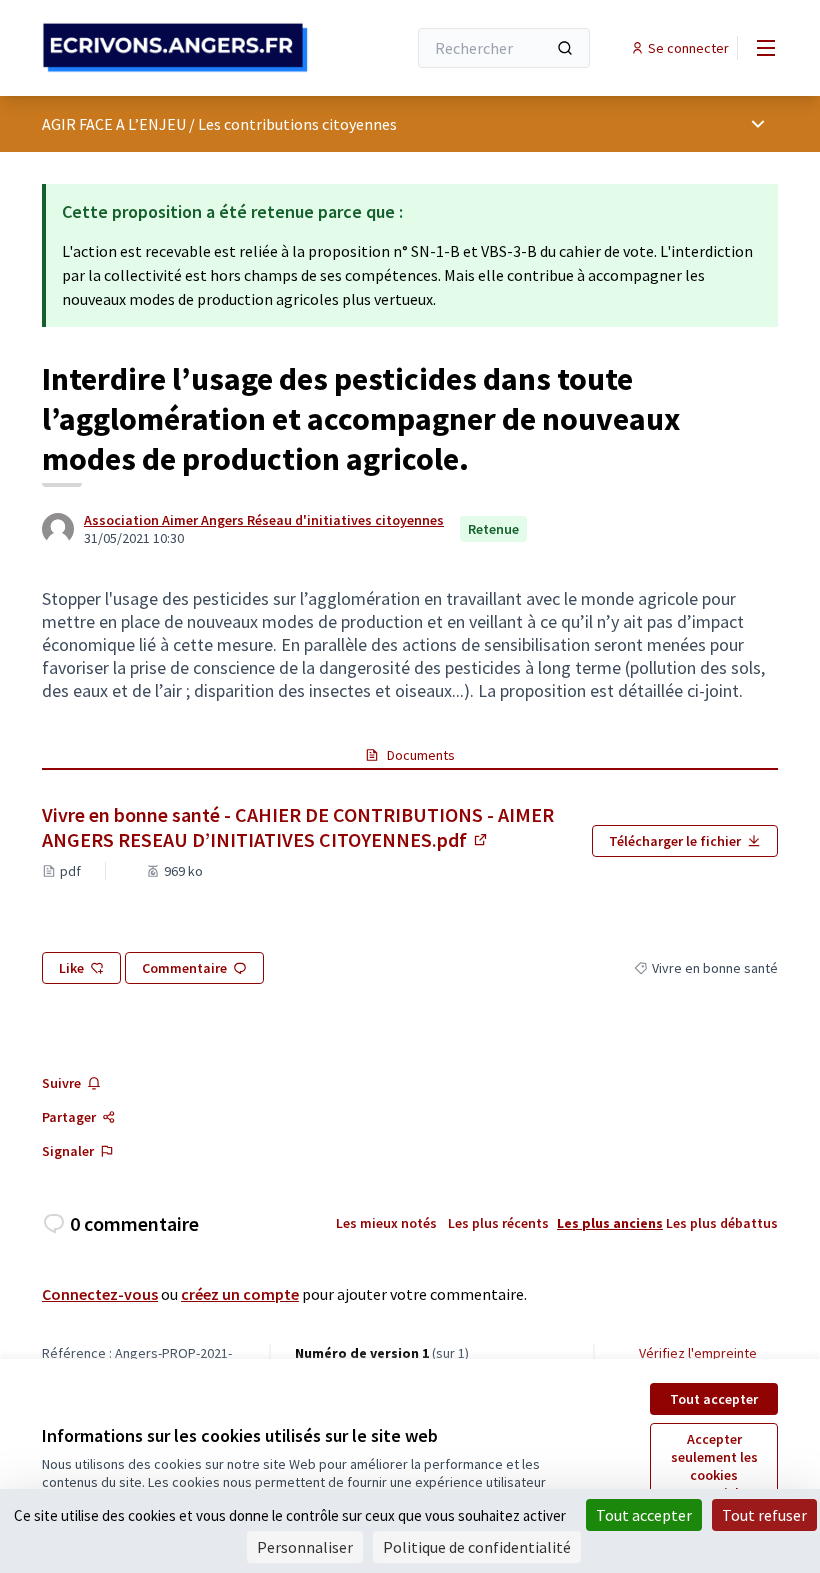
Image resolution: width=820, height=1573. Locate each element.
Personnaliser (305, 1547)
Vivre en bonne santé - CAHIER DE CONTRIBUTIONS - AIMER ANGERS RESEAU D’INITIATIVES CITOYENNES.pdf (309, 827)
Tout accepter (714, 1399)
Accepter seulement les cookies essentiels (714, 1466)
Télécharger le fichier (675, 841)
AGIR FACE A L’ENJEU (114, 124)
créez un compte (240, 1294)
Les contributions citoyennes (297, 124)
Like (71, 968)
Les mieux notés (386, 1223)
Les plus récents (498, 1223)
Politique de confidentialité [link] (477, 1547)
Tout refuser (764, 1515)
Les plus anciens (610, 1223)
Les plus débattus (722, 1223)
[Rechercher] (565, 48)
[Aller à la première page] (175, 47)
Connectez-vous (100, 1294)
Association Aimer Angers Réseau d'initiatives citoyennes (264, 520)
